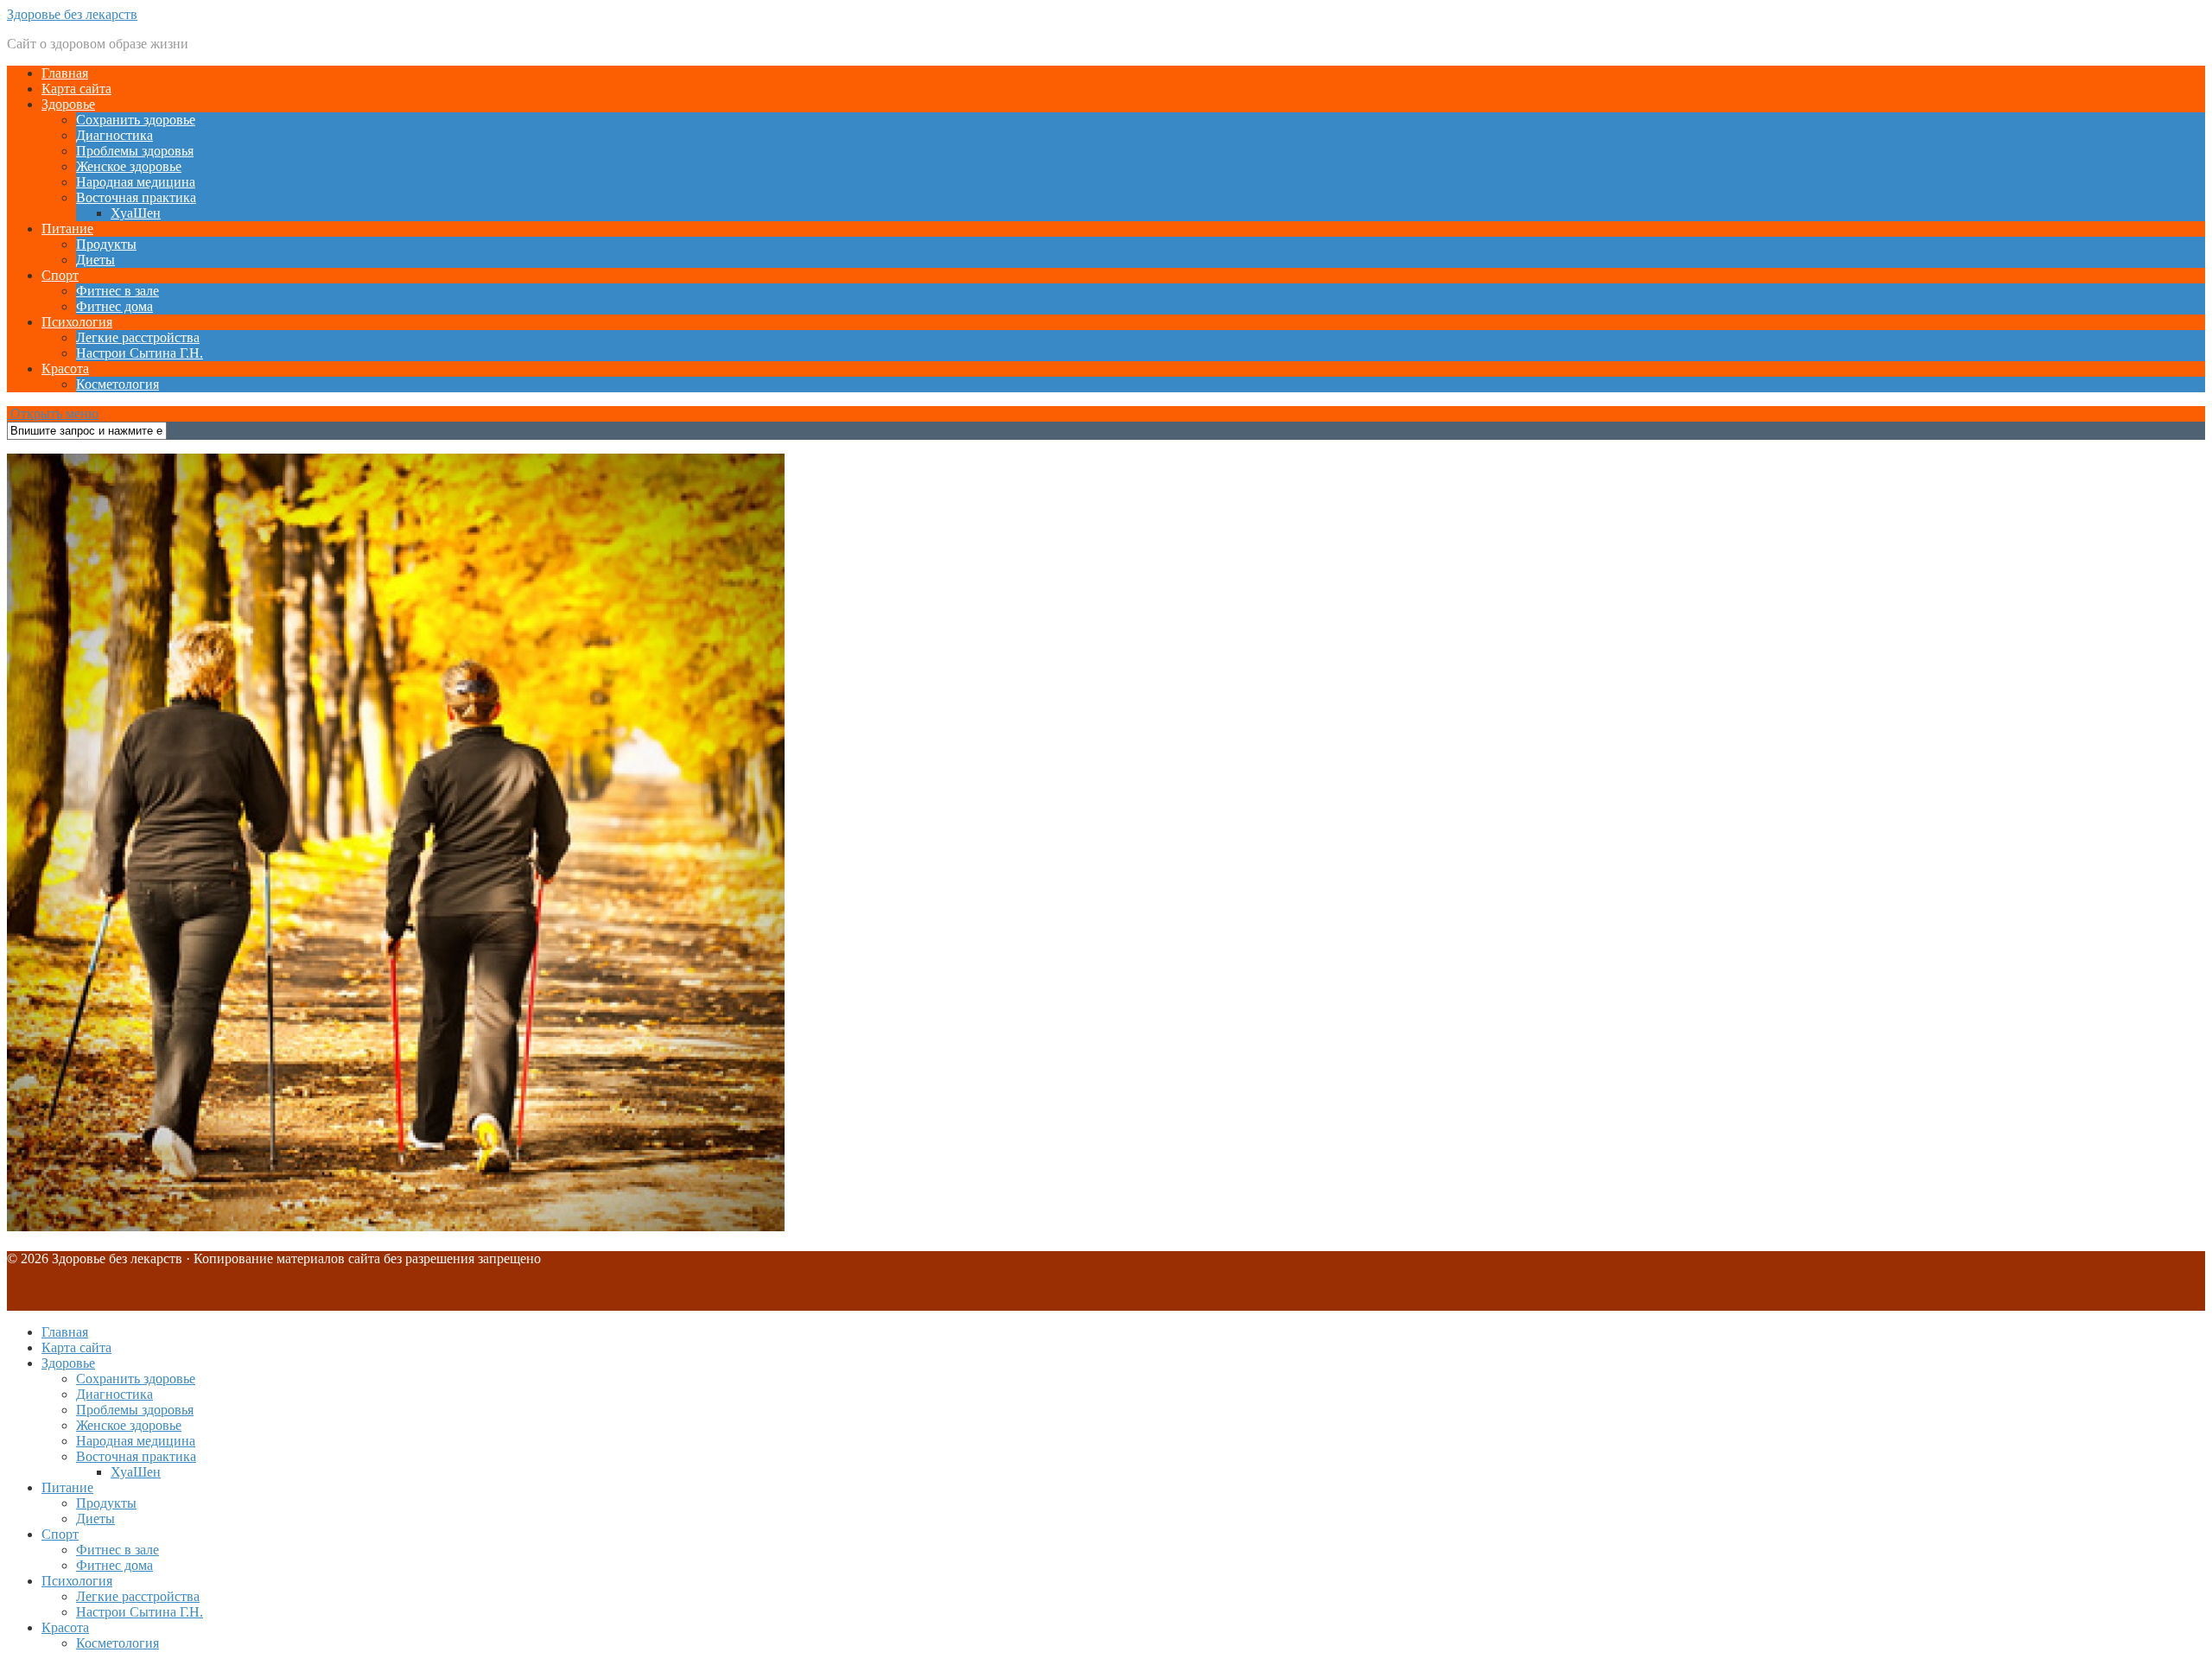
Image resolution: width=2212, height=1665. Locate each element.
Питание (67, 229)
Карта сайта (76, 89)
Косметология (118, 384)
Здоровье (68, 104)
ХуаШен (136, 213)
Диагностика (114, 135)
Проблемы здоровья (135, 151)
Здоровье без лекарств (72, 14)
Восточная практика (136, 197)
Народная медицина (136, 182)
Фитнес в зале (118, 291)
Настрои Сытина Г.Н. (140, 353)
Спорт (60, 275)
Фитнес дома (114, 306)
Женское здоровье (129, 166)
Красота (65, 369)
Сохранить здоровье (136, 120)
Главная (65, 73)
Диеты (95, 260)
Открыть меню (53, 413)
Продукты (106, 244)
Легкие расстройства (138, 337)
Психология (77, 322)
